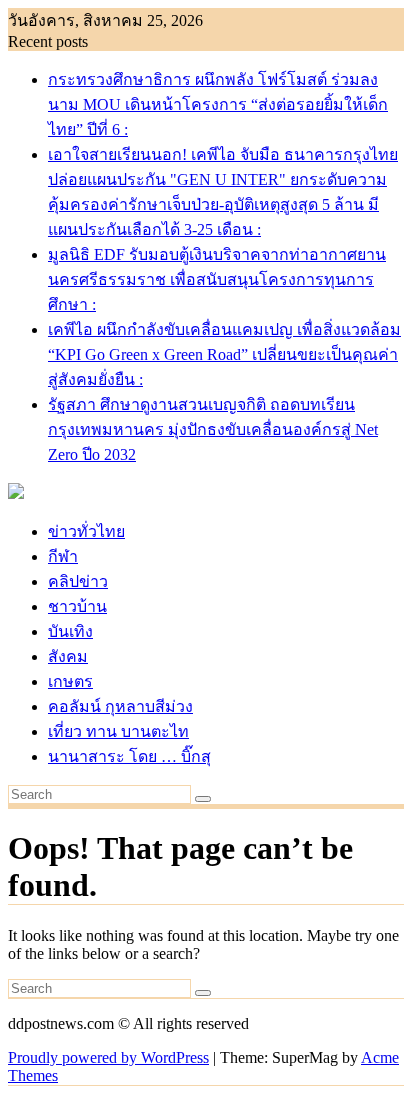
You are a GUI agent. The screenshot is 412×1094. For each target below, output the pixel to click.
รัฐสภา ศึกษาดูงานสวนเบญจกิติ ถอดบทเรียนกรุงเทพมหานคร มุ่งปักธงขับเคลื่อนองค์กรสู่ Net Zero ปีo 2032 (213, 429)
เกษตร (70, 681)
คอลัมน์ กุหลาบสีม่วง (120, 706)
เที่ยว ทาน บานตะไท (118, 731)
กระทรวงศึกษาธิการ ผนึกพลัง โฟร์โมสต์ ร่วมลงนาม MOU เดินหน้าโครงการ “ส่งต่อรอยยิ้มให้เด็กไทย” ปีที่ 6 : (218, 104)
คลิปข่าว (78, 581)
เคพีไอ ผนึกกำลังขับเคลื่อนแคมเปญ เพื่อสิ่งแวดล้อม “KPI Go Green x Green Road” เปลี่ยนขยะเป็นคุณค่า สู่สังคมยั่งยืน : (224, 354)
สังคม (68, 656)
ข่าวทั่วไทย (86, 531)
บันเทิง (70, 631)
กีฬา (63, 556)
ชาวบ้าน (77, 606)
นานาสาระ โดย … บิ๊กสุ (129, 756)
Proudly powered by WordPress (108, 1057)
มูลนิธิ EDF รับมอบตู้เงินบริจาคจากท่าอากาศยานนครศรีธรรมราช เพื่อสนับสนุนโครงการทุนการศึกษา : (217, 279)
